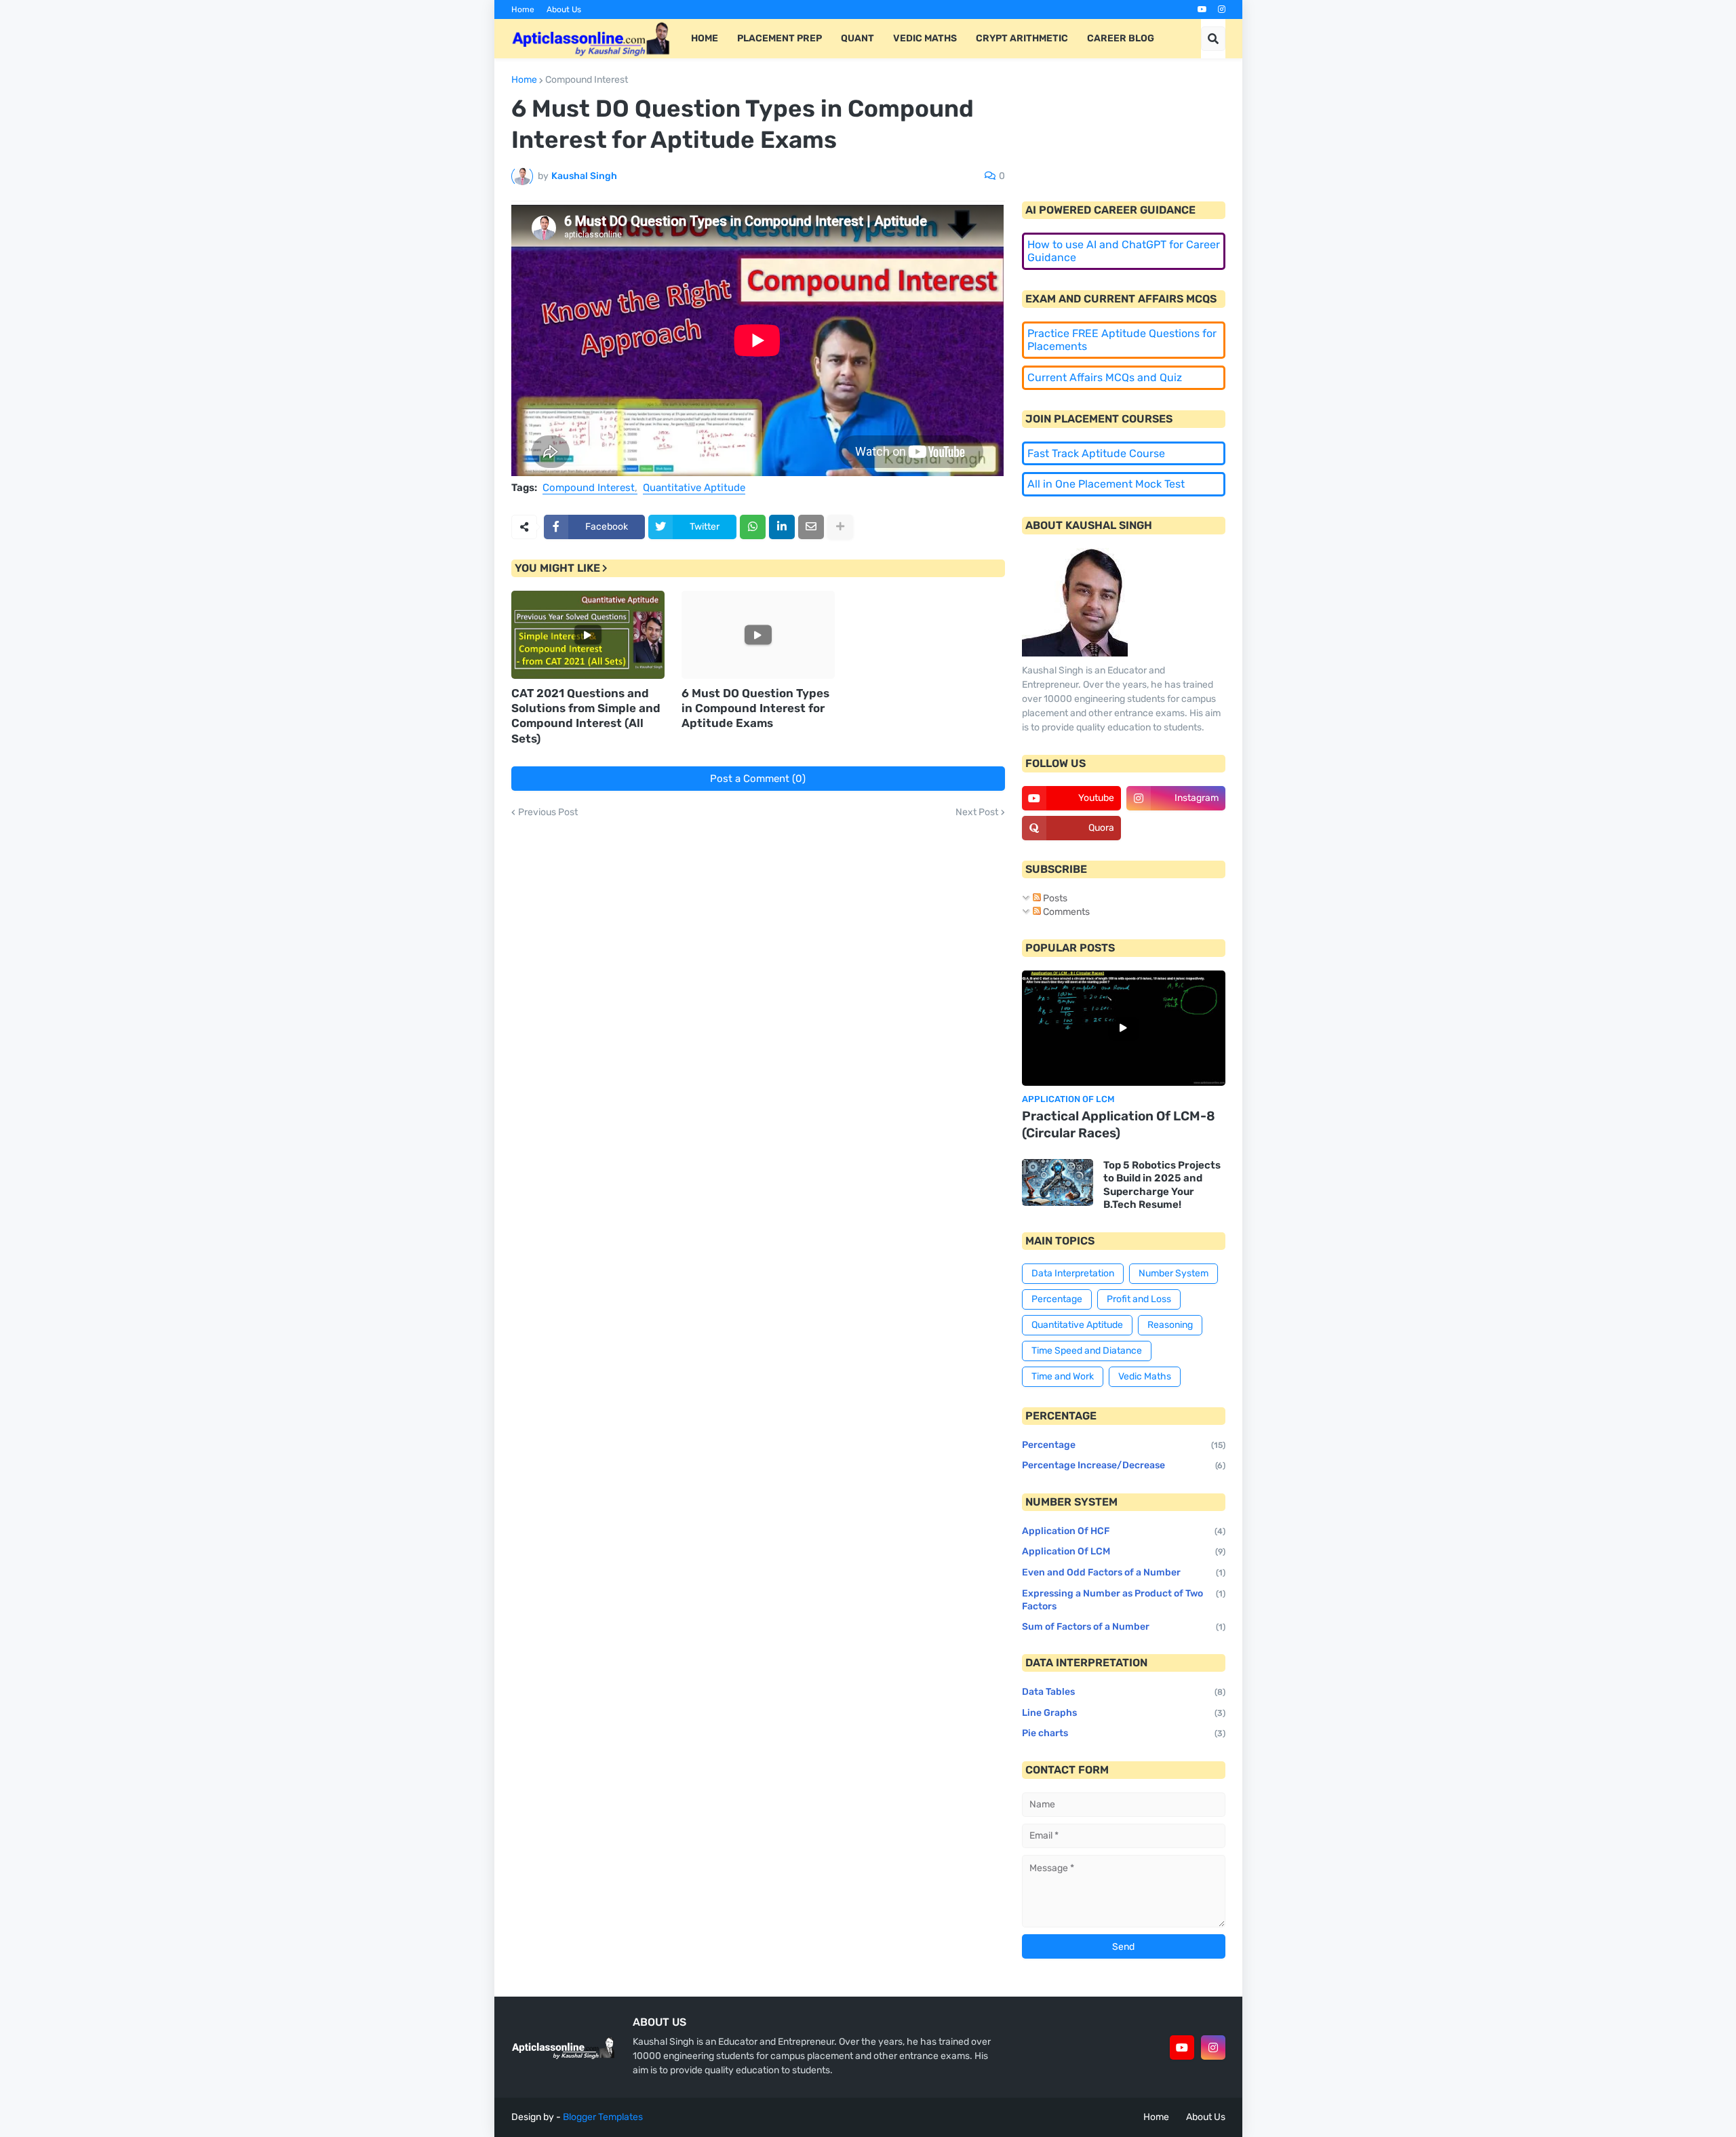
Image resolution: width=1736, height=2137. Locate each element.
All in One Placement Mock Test (1106, 484)
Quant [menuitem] (857, 38)
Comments (1065, 912)
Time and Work (1063, 1376)
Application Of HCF (1124, 1531)
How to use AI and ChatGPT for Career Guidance (1124, 251)
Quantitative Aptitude (694, 488)
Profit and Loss (1139, 1299)
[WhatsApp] (753, 527)
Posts (1054, 898)
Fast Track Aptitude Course (1096, 453)
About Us (564, 9)
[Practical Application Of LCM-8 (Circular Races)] (1124, 1028)
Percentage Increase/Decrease (1124, 1465)
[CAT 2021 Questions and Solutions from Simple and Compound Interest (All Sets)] (588, 635)
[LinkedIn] (782, 527)
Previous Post (548, 812)
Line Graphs (1124, 1713)
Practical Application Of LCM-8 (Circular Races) (1119, 1124)
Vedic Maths (1145, 1376)
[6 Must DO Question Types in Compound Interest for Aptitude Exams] (758, 635)
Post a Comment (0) (758, 779)
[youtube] (1202, 9)
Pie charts (1124, 1733)
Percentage (1057, 1299)
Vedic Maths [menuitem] (925, 38)
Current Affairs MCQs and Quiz (1105, 377)
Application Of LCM (1124, 1551)
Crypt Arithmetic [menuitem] (1022, 38)
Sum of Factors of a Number (1124, 1627)
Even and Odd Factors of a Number (1124, 1572)
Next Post (977, 812)
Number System (1173, 1273)
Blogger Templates (603, 2117)
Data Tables (1124, 1692)
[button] (1213, 39)
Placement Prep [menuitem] (780, 38)
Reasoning (1170, 1325)
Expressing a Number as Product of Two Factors (1124, 1600)
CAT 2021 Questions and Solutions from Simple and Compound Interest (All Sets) (586, 715)
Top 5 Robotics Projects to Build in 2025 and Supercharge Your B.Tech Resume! (1162, 1185)
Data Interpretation (1073, 1273)
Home (523, 9)
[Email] (811, 527)
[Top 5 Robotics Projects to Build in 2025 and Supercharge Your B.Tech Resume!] (1058, 1182)
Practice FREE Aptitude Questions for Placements (1122, 340)
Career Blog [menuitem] (1121, 38)
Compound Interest (587, 80)
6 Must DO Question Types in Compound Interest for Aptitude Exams (755, 708)
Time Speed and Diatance (1087, 1351)
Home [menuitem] (705, 38)
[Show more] (840, 527)
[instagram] (1222, 9)
